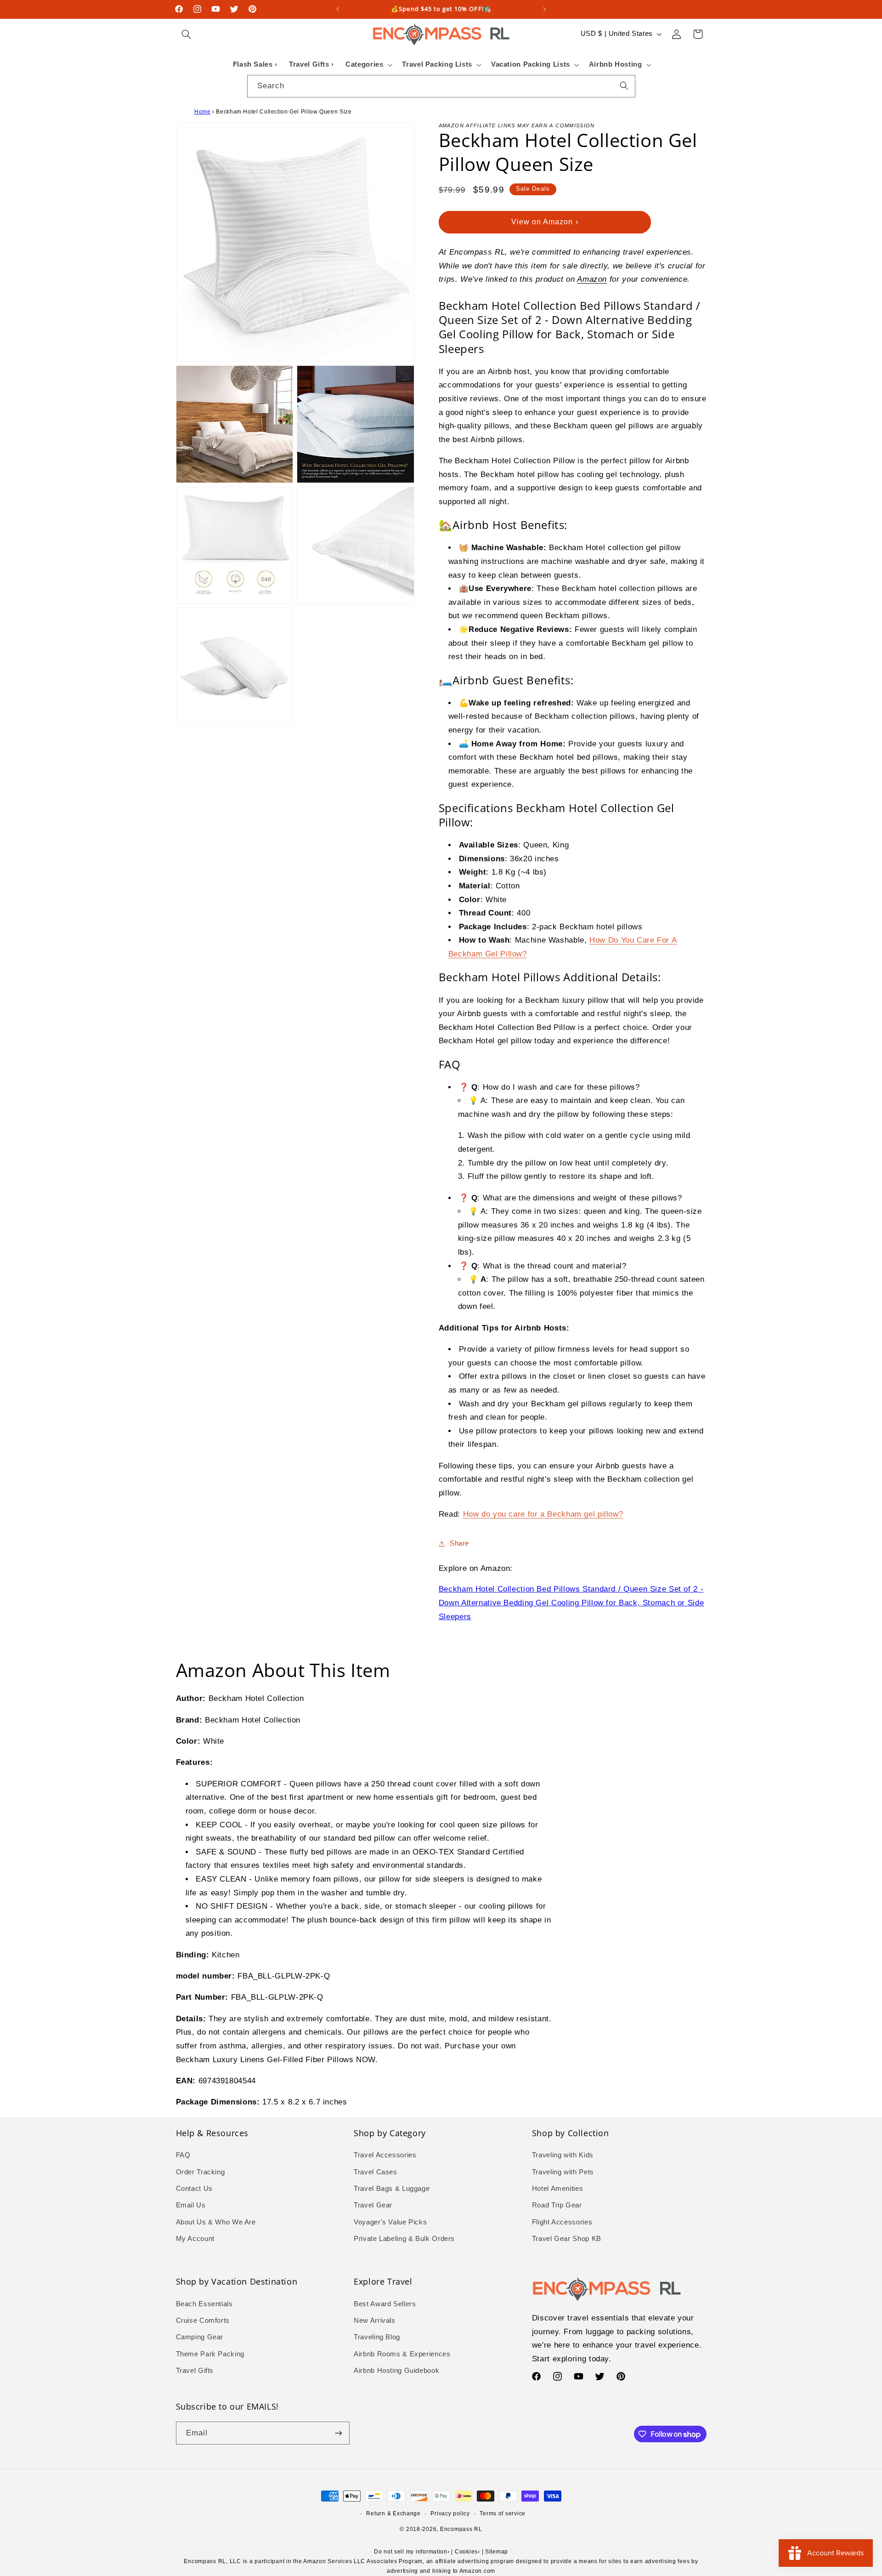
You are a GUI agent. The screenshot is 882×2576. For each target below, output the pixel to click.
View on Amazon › (545, 222)
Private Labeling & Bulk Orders (404, 2239)
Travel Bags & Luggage (392, 2189)
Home (203, 112)
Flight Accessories (562, 2222)
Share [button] (459, 1543)
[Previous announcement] (338, 9)
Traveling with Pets (563, 2172)
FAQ (183, 2155)
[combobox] (441, 86)
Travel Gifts (195, 2371)
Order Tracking (201, 2172)
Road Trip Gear (557, 2205)
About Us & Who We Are (216, 2222)
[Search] (624, 86)
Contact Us (194, 2189)
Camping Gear (200, 2337)
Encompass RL (461, 2529)
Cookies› (467, 2552)
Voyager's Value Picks (390, 2222)
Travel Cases (376, 2172)
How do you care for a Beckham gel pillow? (543, 1514)
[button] (187, 34)
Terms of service (503, 2513)
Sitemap (497, 2552)
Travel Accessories (385, 2155)
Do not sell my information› (412, 2552)
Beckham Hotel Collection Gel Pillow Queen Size (284, 112)
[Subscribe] (338, 2433)
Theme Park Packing (210, 2354)
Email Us (191, 2205)
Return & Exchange (393, 2513)
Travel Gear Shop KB (567, 2239)
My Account (195, 2239)
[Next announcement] (544, 9)
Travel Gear (373, 2205)
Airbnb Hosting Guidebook (396, 2371)
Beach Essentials (204, 2304)
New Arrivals (375, 2320)
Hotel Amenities (557, 2189)
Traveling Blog (377, 2337)
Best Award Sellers (385, 2304)
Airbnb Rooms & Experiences (402, 2354)
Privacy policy (450, 2513)
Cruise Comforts (203, 2320)
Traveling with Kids (563, 2155)
